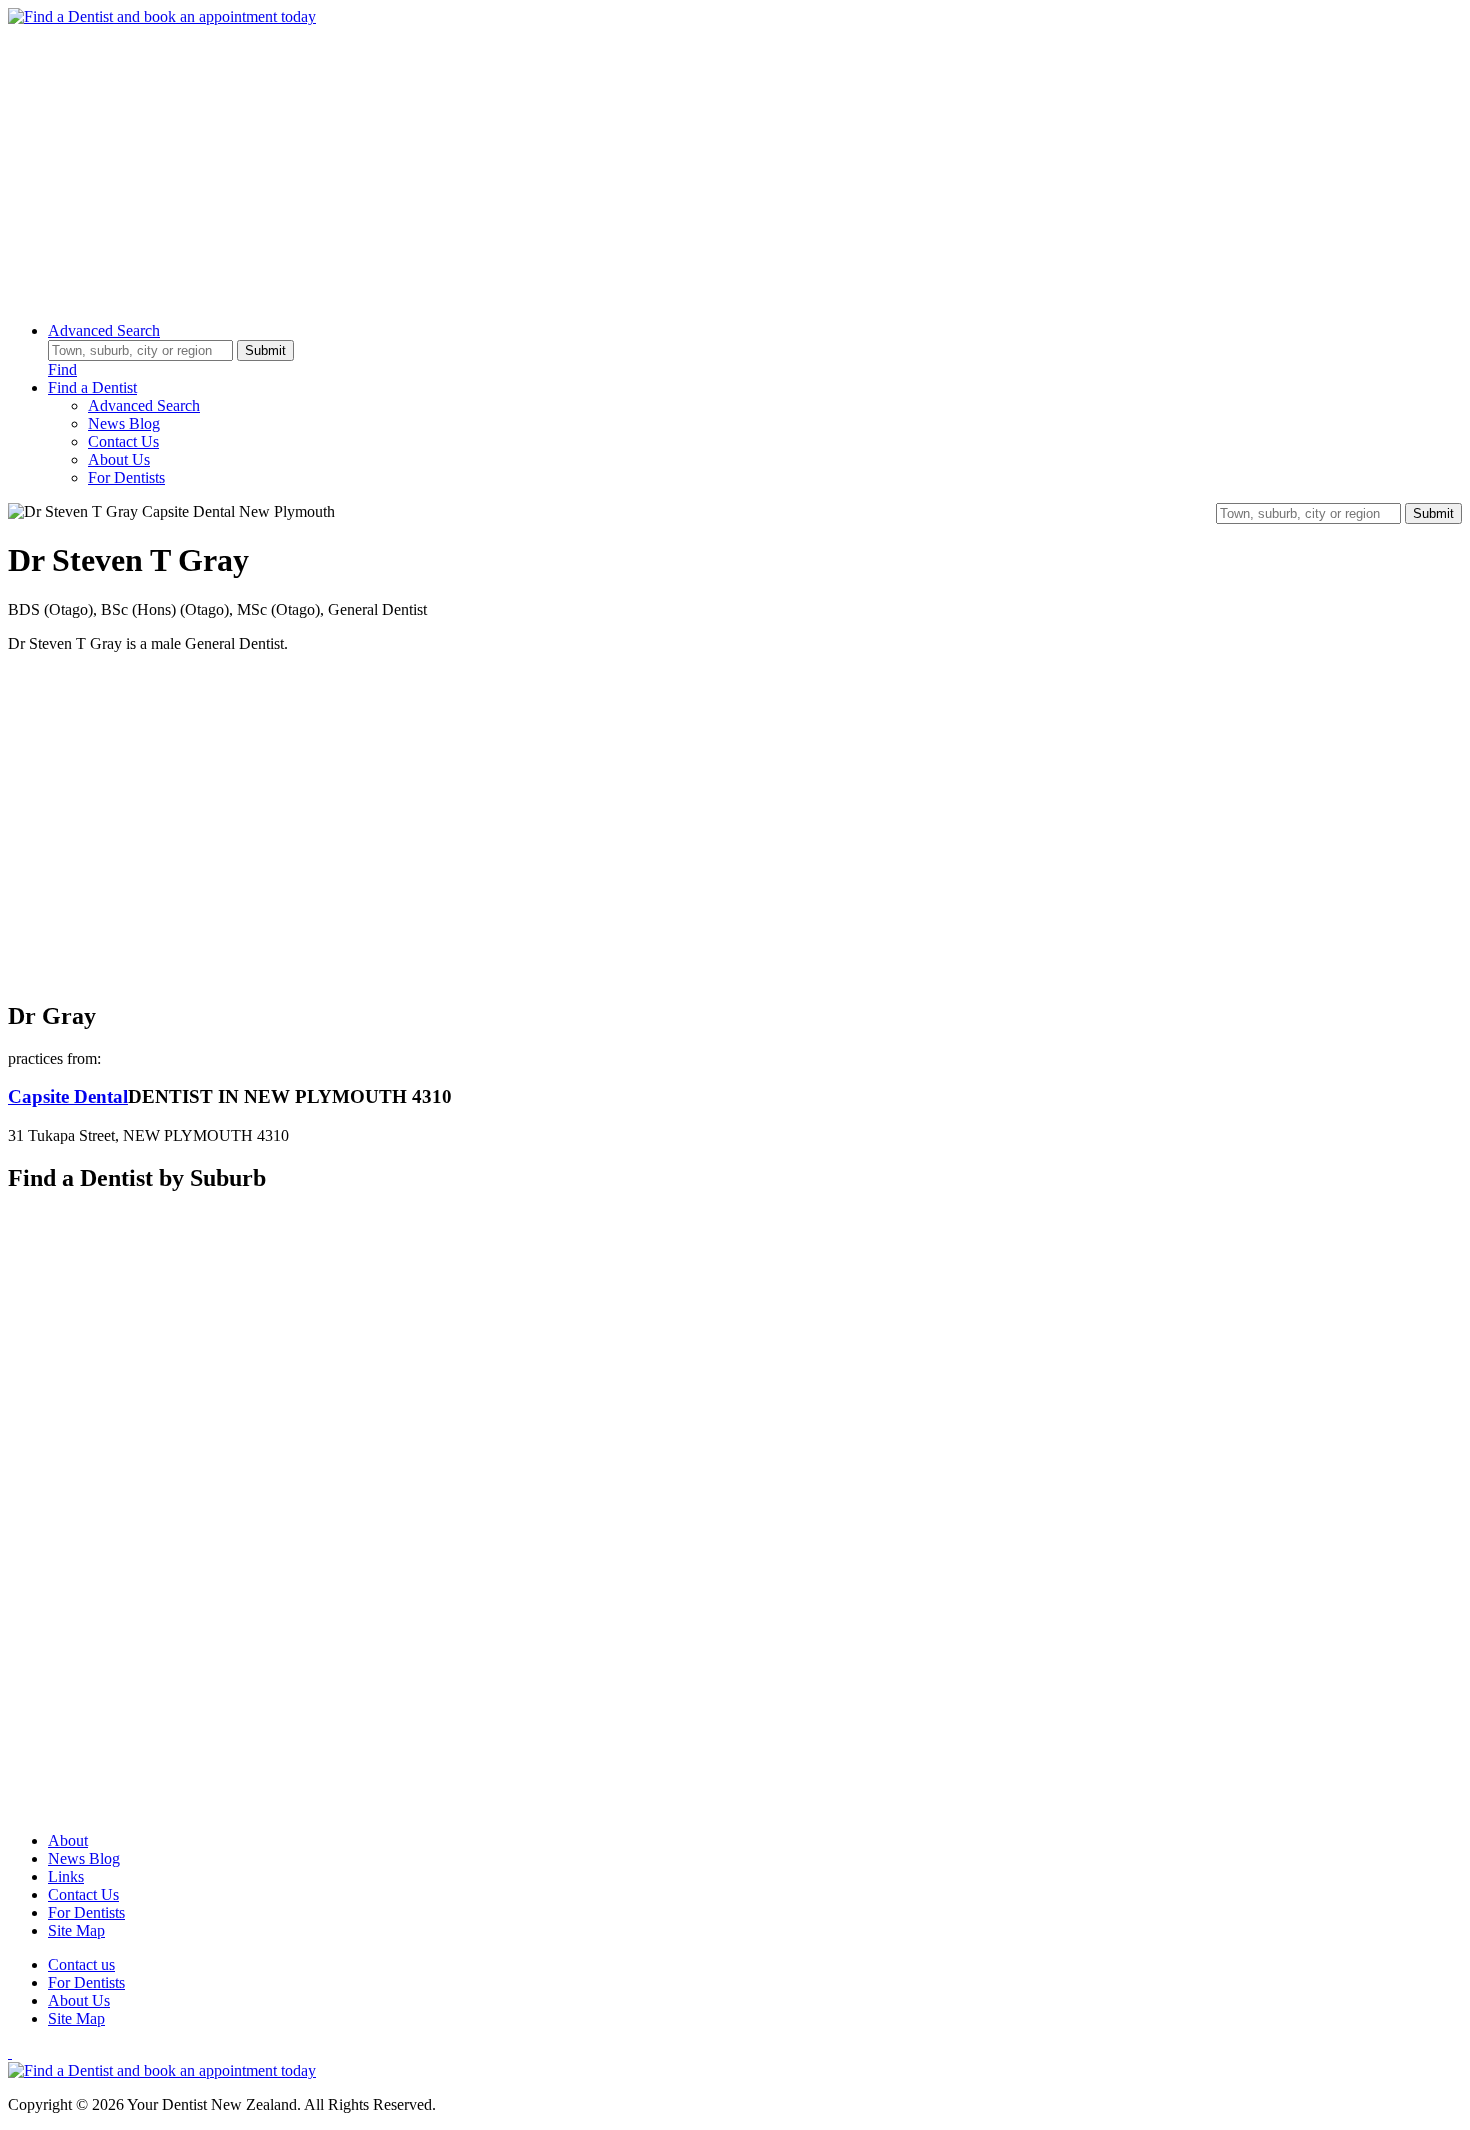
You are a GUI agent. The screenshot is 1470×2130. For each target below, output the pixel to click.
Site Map (76, 1930)
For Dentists (126, 477)
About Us (119, 459)
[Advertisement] (608, 166)
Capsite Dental (68, 1096)
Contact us (81, 1964)
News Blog (124, 423)
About (68, 1840)
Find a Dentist (92, 387)
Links (66, 1876)
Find (62, 369)
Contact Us (123, 441)
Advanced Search (104, 330)
